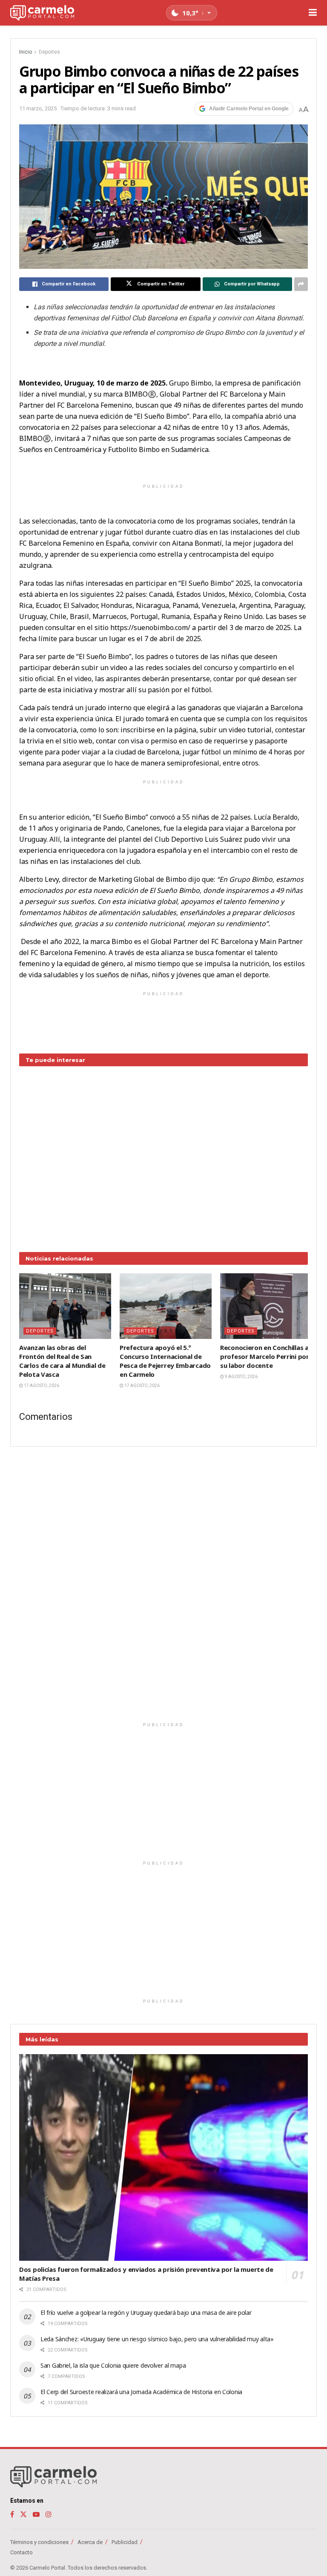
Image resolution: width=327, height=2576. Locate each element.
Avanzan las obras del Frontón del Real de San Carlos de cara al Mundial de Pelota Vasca (62, 1361)
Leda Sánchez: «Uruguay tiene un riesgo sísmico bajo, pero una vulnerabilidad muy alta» (157, 2339)
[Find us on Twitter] (23, 2514)
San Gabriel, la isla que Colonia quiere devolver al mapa (113, 2365)
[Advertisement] (163, 1153)
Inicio (26, 52)
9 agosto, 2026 (241, 1377)
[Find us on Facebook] (12, 2514)
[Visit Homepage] (42, 13)
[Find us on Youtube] (36, 2514)
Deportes (49, 52)
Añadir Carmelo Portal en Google (249, 109)
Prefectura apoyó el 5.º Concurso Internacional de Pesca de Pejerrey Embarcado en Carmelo (165, 1361)
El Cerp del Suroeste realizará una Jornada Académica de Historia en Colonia (141, 2392)
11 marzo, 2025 (38, 108)
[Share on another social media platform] (301, 284)
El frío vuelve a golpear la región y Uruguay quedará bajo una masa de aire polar (146, 2313)
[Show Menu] (313, 13)
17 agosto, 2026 (41, 1386)
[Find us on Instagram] (49, 2514)
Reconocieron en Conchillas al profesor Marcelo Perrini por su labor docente (265, 1356)
